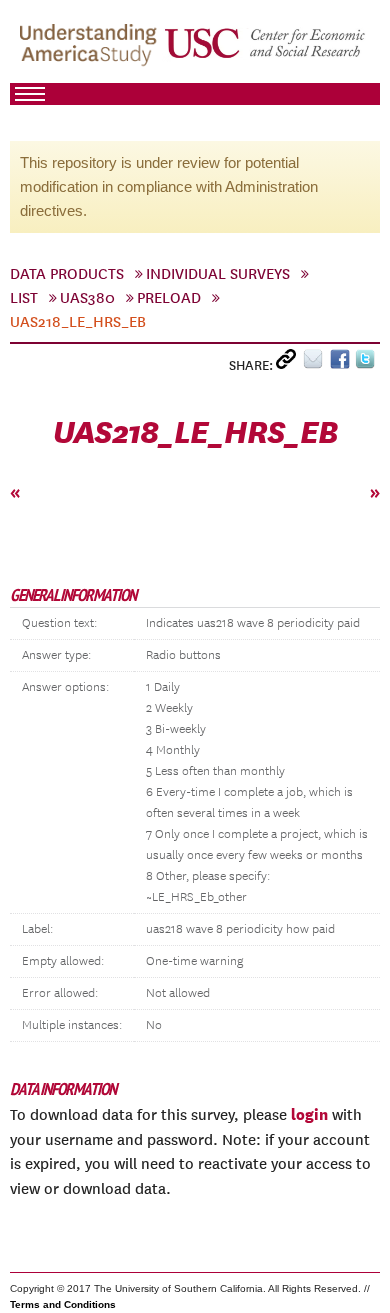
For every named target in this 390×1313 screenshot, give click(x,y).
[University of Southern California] (266, 51)
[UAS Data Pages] (91, 51)
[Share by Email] (316, 363)
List (24, 298)
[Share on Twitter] (367, 363)
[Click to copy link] (289, 363)
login (309, 1114)
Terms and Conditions (63, 1304)
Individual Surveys (218, 274)
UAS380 (87, 298)
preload (169, 298)
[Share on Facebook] (342, 363)
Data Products (67, 274)
